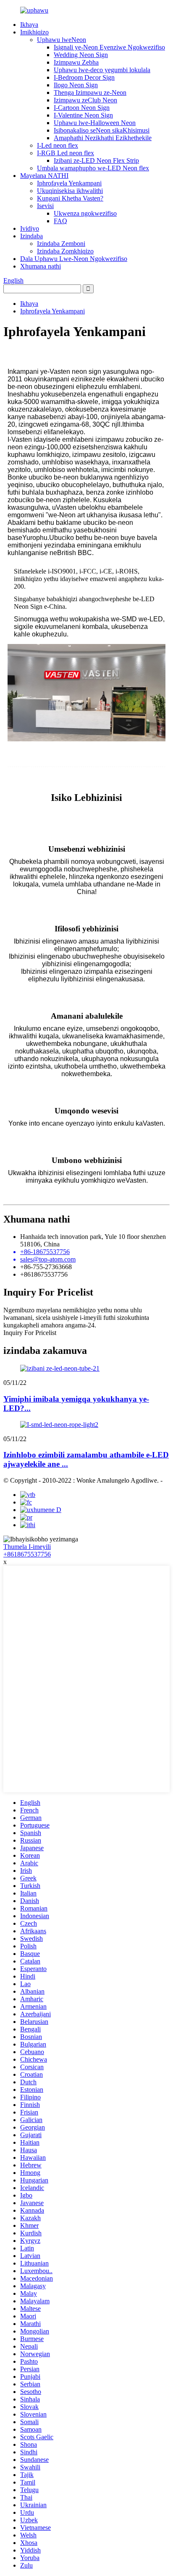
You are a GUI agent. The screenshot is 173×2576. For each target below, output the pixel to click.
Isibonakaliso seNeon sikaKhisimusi (102, 130)
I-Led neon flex (58, 145)
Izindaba (31, 236)
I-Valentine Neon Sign (83, 115)
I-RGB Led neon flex (66, 153)
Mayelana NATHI (44, 176)
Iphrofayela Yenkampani (69, 183)
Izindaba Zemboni (61, 244)
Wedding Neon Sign (81, 55)
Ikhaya (29, 25)
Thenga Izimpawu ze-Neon (90, 93)
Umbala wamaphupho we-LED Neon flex (93, 168)
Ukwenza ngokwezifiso (85, 213)
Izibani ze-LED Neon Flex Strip (96, 160)
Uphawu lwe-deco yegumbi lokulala (102, 70)
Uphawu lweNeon (62, 40)
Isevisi (45, 206)
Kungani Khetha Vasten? (70, 198)
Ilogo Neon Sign (76, 85)
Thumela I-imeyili (27, 1547)
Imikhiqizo (34, 32)
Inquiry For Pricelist (30, 1333)
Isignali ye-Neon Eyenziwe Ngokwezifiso (109, 47)
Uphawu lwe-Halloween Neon (95, 123)
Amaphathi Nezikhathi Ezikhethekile (103, 138)
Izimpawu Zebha (76, 62)
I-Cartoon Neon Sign (82, 108)
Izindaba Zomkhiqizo (65, 251)
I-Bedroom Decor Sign (84, 77)
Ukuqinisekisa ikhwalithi (70, 191)
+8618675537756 (27, 1554)
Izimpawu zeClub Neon (85, 100)
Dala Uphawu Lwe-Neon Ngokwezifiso (74, 259)
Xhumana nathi (41, 266)
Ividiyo (30, 228)
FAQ (60, 221)
